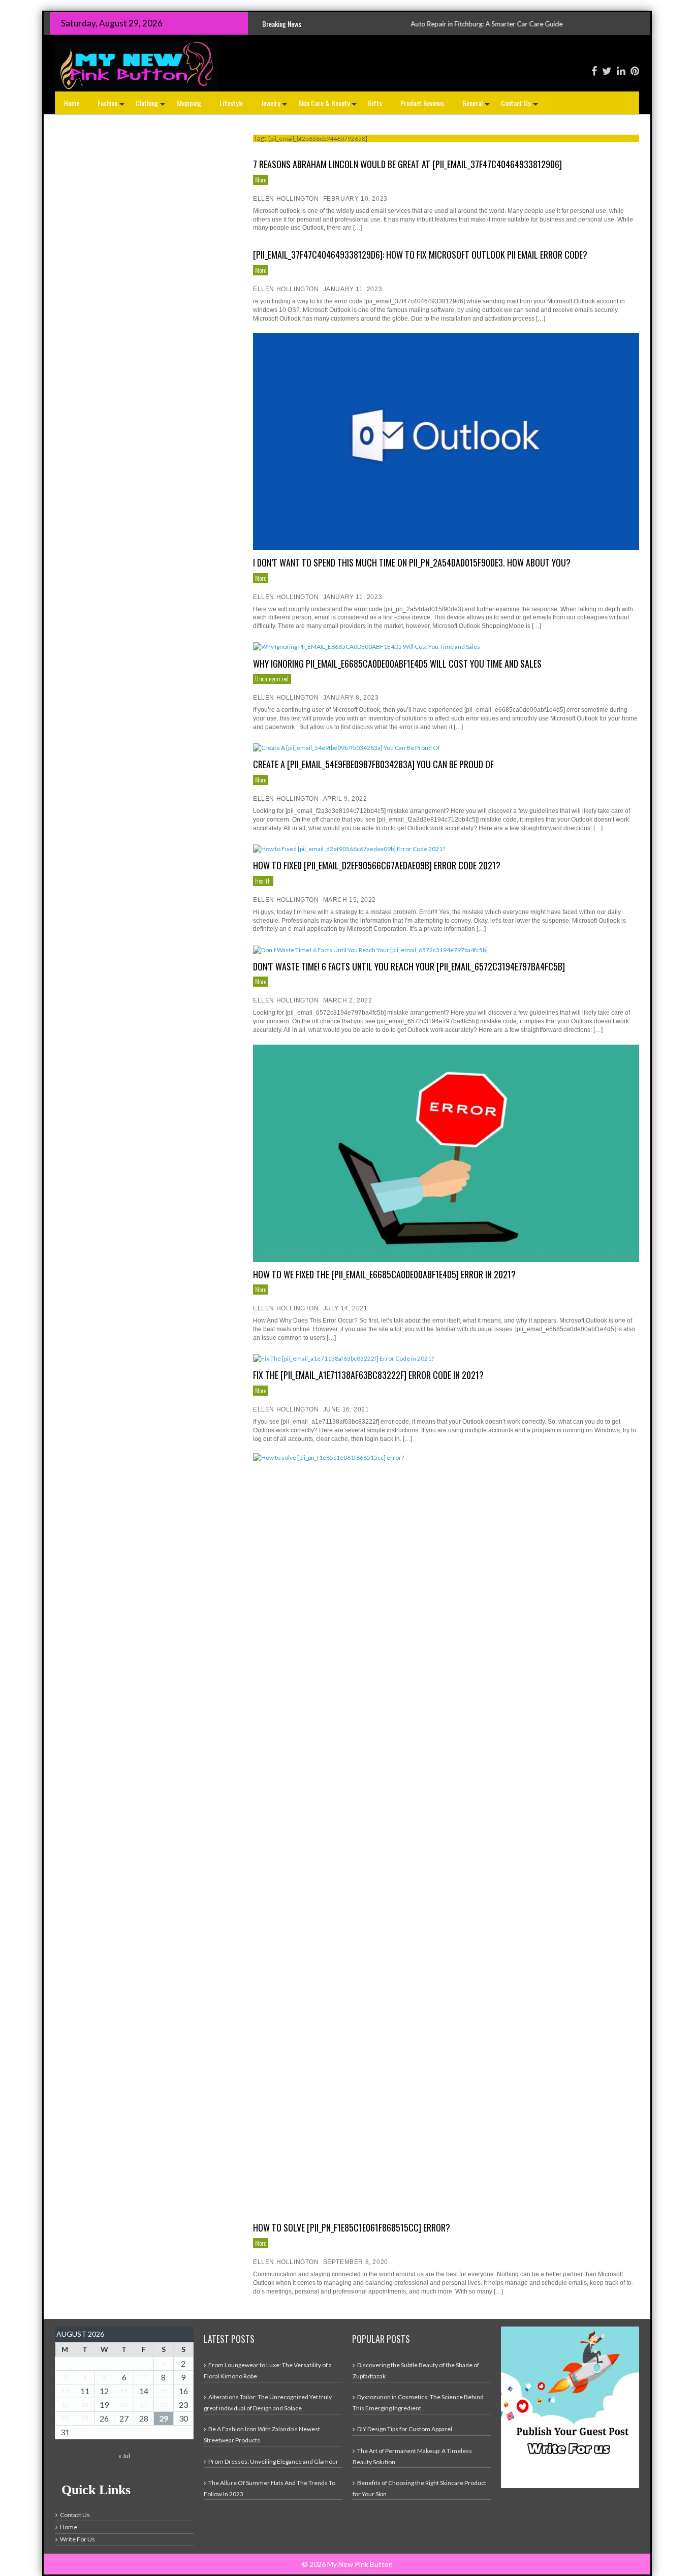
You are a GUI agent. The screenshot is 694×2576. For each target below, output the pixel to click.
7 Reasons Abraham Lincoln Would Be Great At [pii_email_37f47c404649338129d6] (407, 164)
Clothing (151, 106)
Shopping (189, 103)
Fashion (112, 106)
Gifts (375, 103)
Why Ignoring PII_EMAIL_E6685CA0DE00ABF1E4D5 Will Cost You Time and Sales (397, 664)
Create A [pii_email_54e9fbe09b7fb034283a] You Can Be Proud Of (373, 764)
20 (124, 2405)
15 (164, 2391)
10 (65, 2391)
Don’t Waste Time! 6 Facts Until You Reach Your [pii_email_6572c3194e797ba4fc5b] (409, 966)
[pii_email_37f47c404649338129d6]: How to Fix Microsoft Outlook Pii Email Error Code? (420, 255)
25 (85, 2418)
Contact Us (520, 106)
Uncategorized (272, 679)
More (261, 180)
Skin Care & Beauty (328, 106)
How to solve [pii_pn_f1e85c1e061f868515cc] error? (352, 2227)
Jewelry (275, 106)
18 (85, 2405)
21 (144, 2405)
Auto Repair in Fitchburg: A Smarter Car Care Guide (371, 24)
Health (263, 881)
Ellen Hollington (286, 199)
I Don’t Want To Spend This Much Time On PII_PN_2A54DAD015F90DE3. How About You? (412, 562)
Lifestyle (231, 103)
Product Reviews (422, 103)
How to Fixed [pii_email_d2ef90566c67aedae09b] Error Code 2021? (377, 865)
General (477, 106)
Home (72, 103)
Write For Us (77, 2539)
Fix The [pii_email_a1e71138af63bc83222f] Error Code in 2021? (368, 1375)
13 (124, 2391)
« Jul (124, 2456)
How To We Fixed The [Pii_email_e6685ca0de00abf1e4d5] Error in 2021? (384, 1274)
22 (164, 2405)
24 (65, 2418)
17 (65, 2405)
